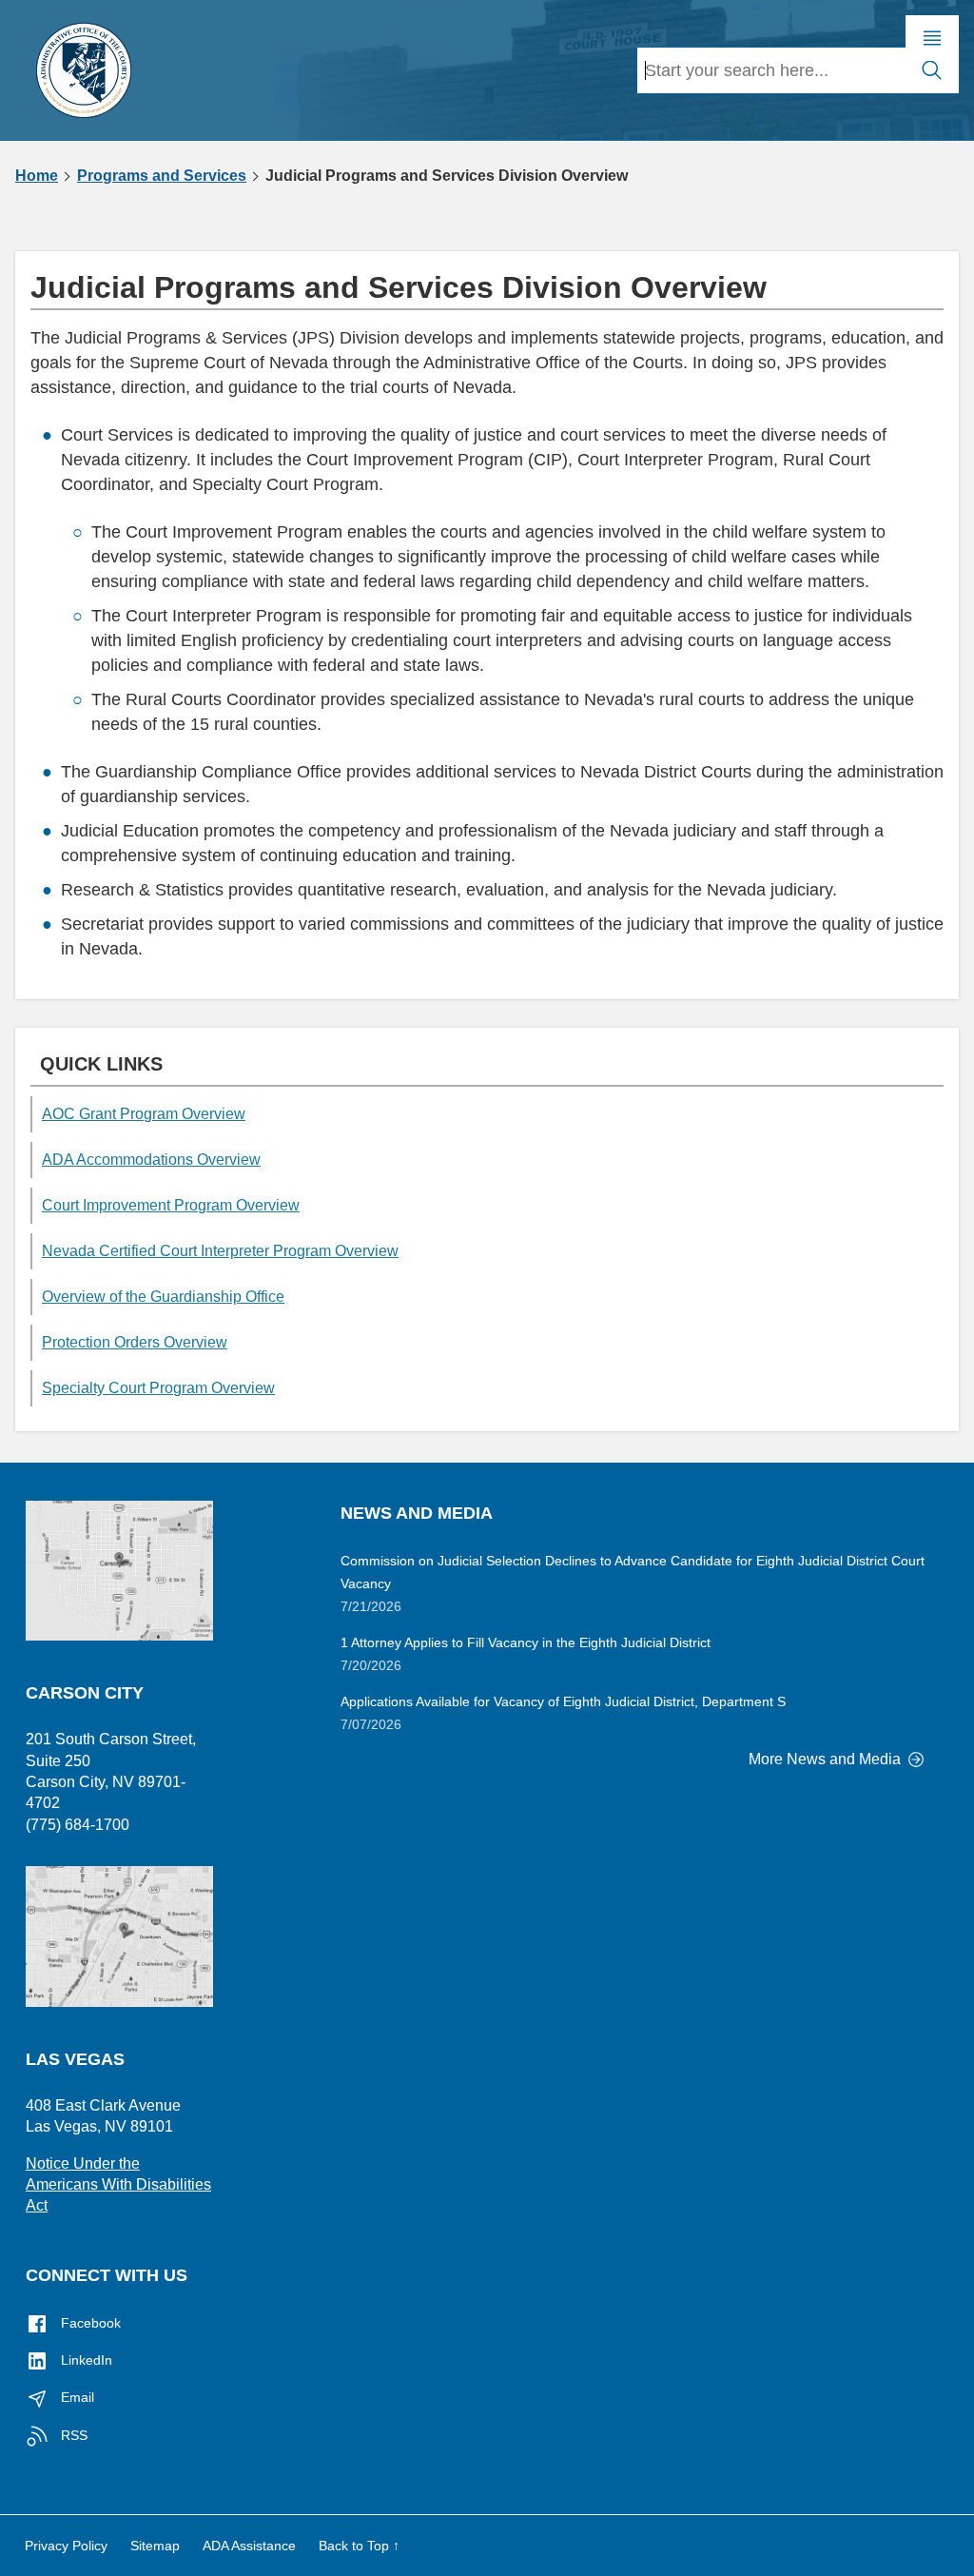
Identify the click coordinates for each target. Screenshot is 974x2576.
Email (76, 2397)
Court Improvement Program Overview (171, 1205)
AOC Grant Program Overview (144, 1114)
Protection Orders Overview (135, 1342)
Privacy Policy (66, 2546)
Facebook (89, 2323)
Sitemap (155, 2546)
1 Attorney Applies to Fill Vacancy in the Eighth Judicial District (526, 1642)
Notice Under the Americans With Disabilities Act (118, 2185)
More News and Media (827, 1759)
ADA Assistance (249, 2546)
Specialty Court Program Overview (158, 1388)
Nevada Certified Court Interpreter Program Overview (220, 1251)
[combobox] (771, 70)
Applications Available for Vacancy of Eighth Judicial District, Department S (563, 1701)
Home (37, 176)
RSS (72, 2435)
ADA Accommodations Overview (151, 1160)
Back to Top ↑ (359, 2546)
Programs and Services (162, 176)
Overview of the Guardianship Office (163, 1297)
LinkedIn (85, 2360)
